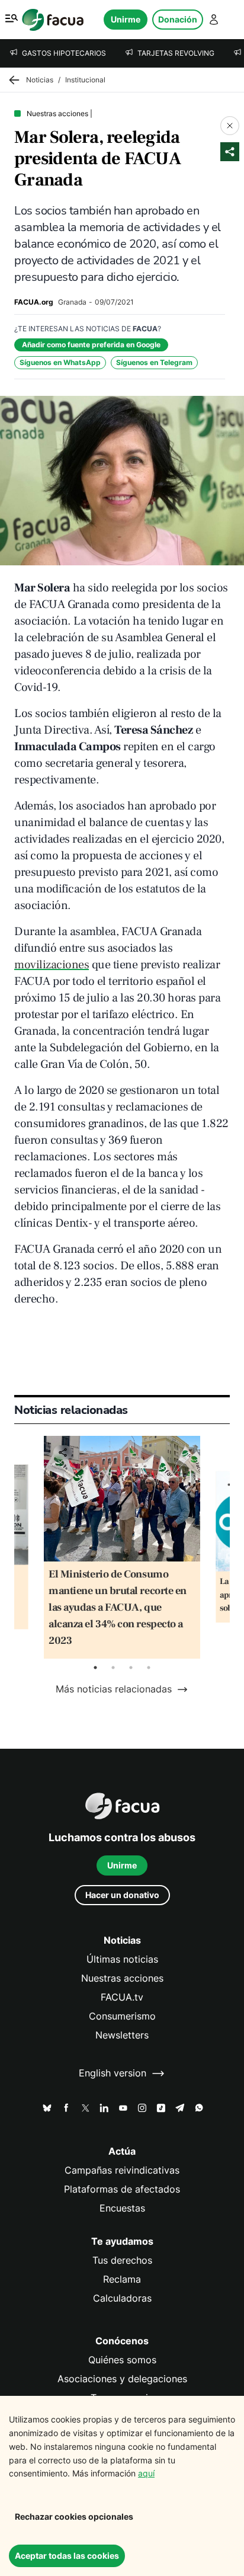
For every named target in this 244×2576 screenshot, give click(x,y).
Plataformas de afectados (122, 2189)
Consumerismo (122, 2016)
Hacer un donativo (122, 1895)
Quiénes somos (122, 2360)
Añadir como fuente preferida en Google (91, 345)
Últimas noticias (122, 1959)
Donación (178, 19)
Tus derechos (122, 2260)
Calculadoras (122, 2298)
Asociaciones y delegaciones (122, 2379)
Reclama (122, 2279)
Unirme (126, 19)
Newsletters (122, 2035)
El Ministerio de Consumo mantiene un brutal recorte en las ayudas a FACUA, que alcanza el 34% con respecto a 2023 (118, 1607)
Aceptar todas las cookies (67, 2556)
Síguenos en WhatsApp (60, 362)
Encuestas (122, 2208)
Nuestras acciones (122, 1978)
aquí (146, 2473)
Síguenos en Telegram (154, 362)
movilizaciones (52, 965)
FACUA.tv (122, 1997)
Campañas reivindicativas (122, 2170)
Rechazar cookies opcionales (74, 2516)
